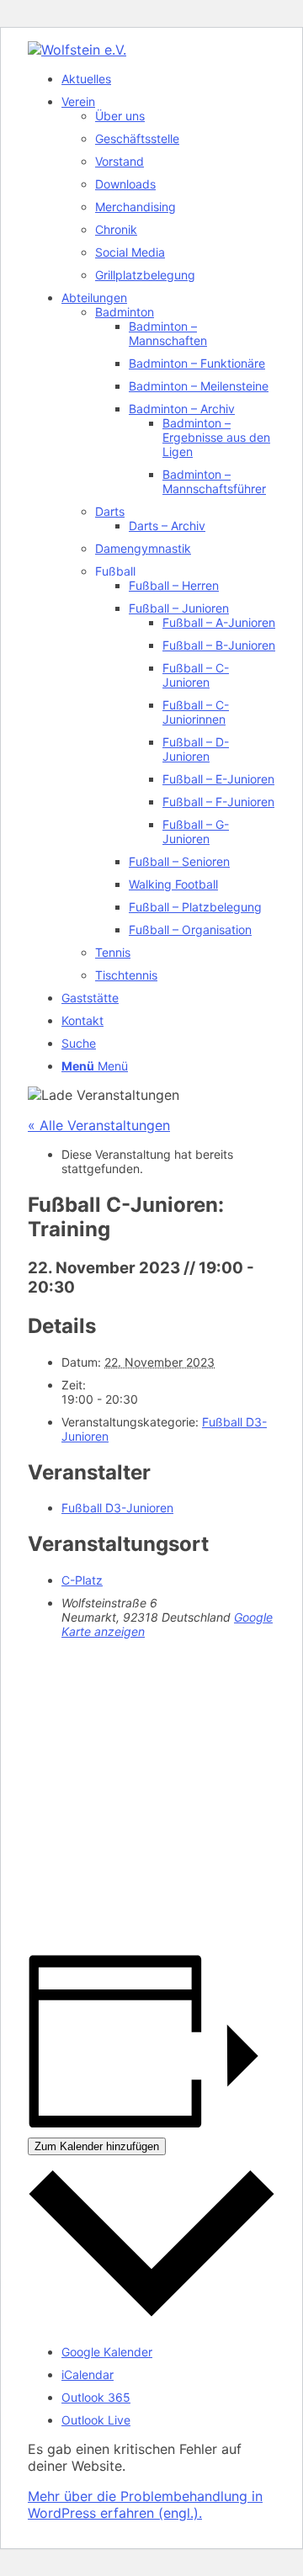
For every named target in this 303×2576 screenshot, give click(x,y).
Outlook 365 (96, 2397)
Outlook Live (96, 2420)
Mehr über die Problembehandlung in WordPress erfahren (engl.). (145, 2504)
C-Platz (82, 1580)
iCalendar (88, 2374)
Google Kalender (107, 2352)
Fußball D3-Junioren (117, 1508)
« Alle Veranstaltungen (99, 1125)
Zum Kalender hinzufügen (97, 2146)
